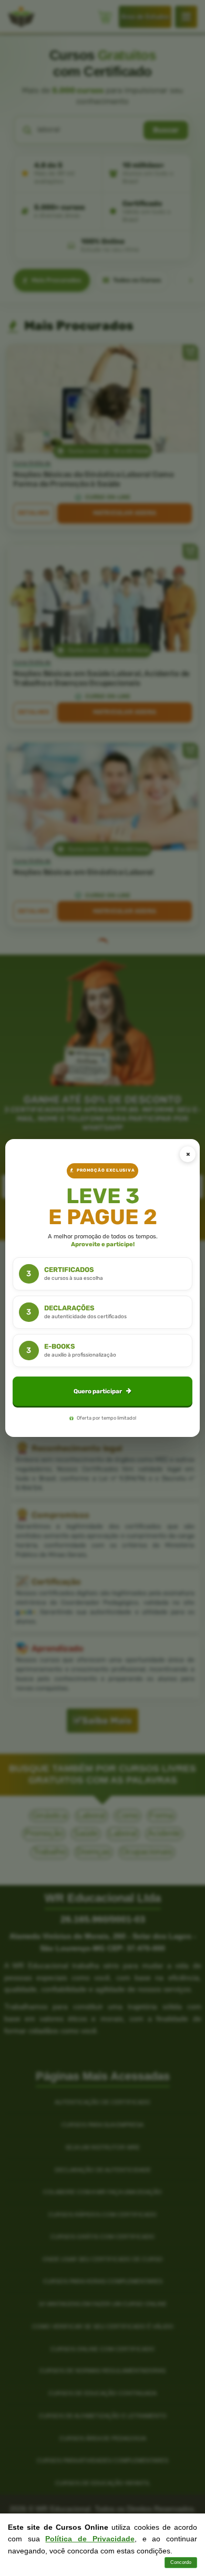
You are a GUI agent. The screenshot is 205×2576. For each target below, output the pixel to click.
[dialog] (103, 1288)
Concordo (181, 2562)
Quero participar (98, 1391)
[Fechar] (188, 1154)
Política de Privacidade (90, 2539)
